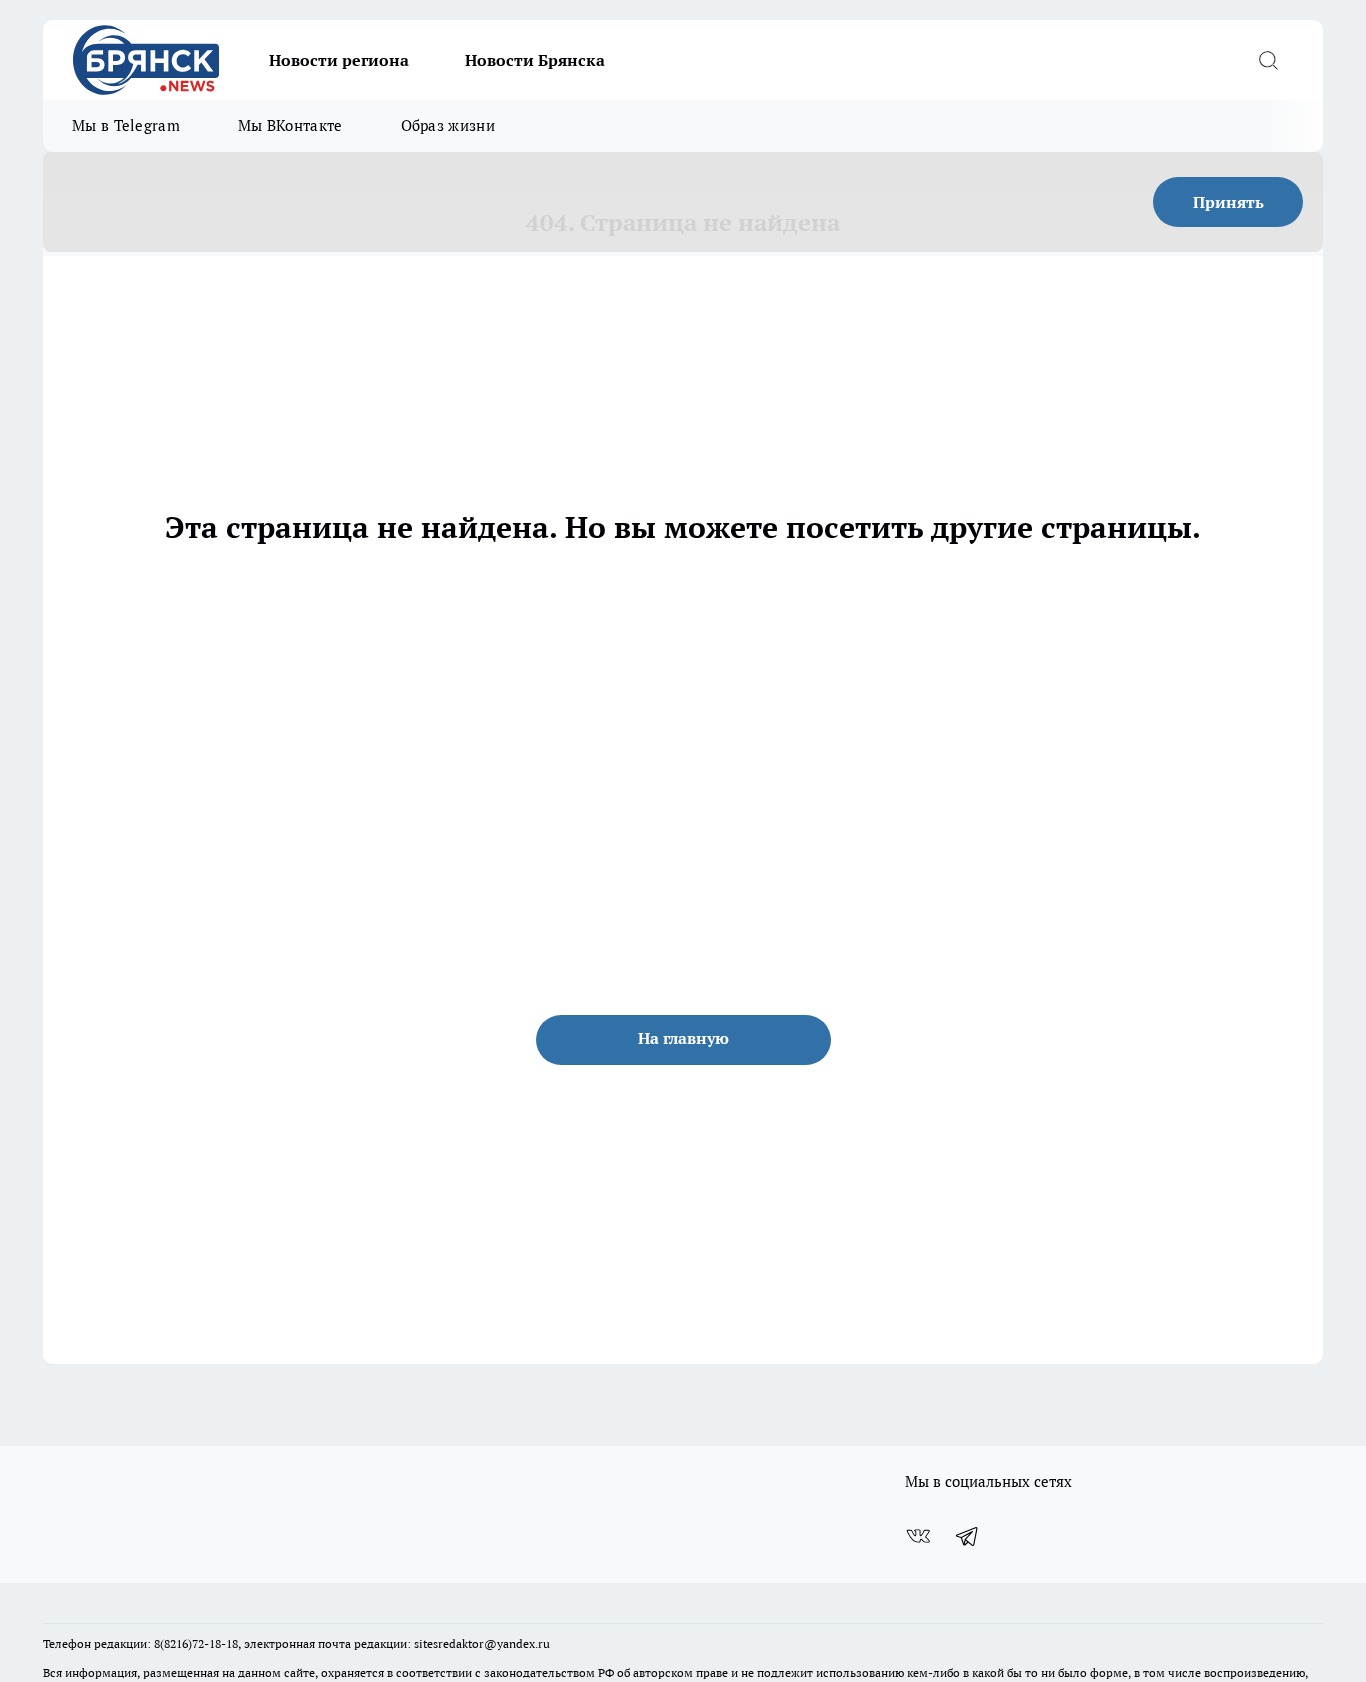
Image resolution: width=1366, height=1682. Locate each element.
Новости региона (339, 60)
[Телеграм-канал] (968, 1536)
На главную (683, 1038)
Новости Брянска (535, 60)
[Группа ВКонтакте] (918, 1536)
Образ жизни (448, 125)
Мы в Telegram (126, 125)
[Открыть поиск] (1268, 60)
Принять (1228, 202)
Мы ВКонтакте (290, 125)
